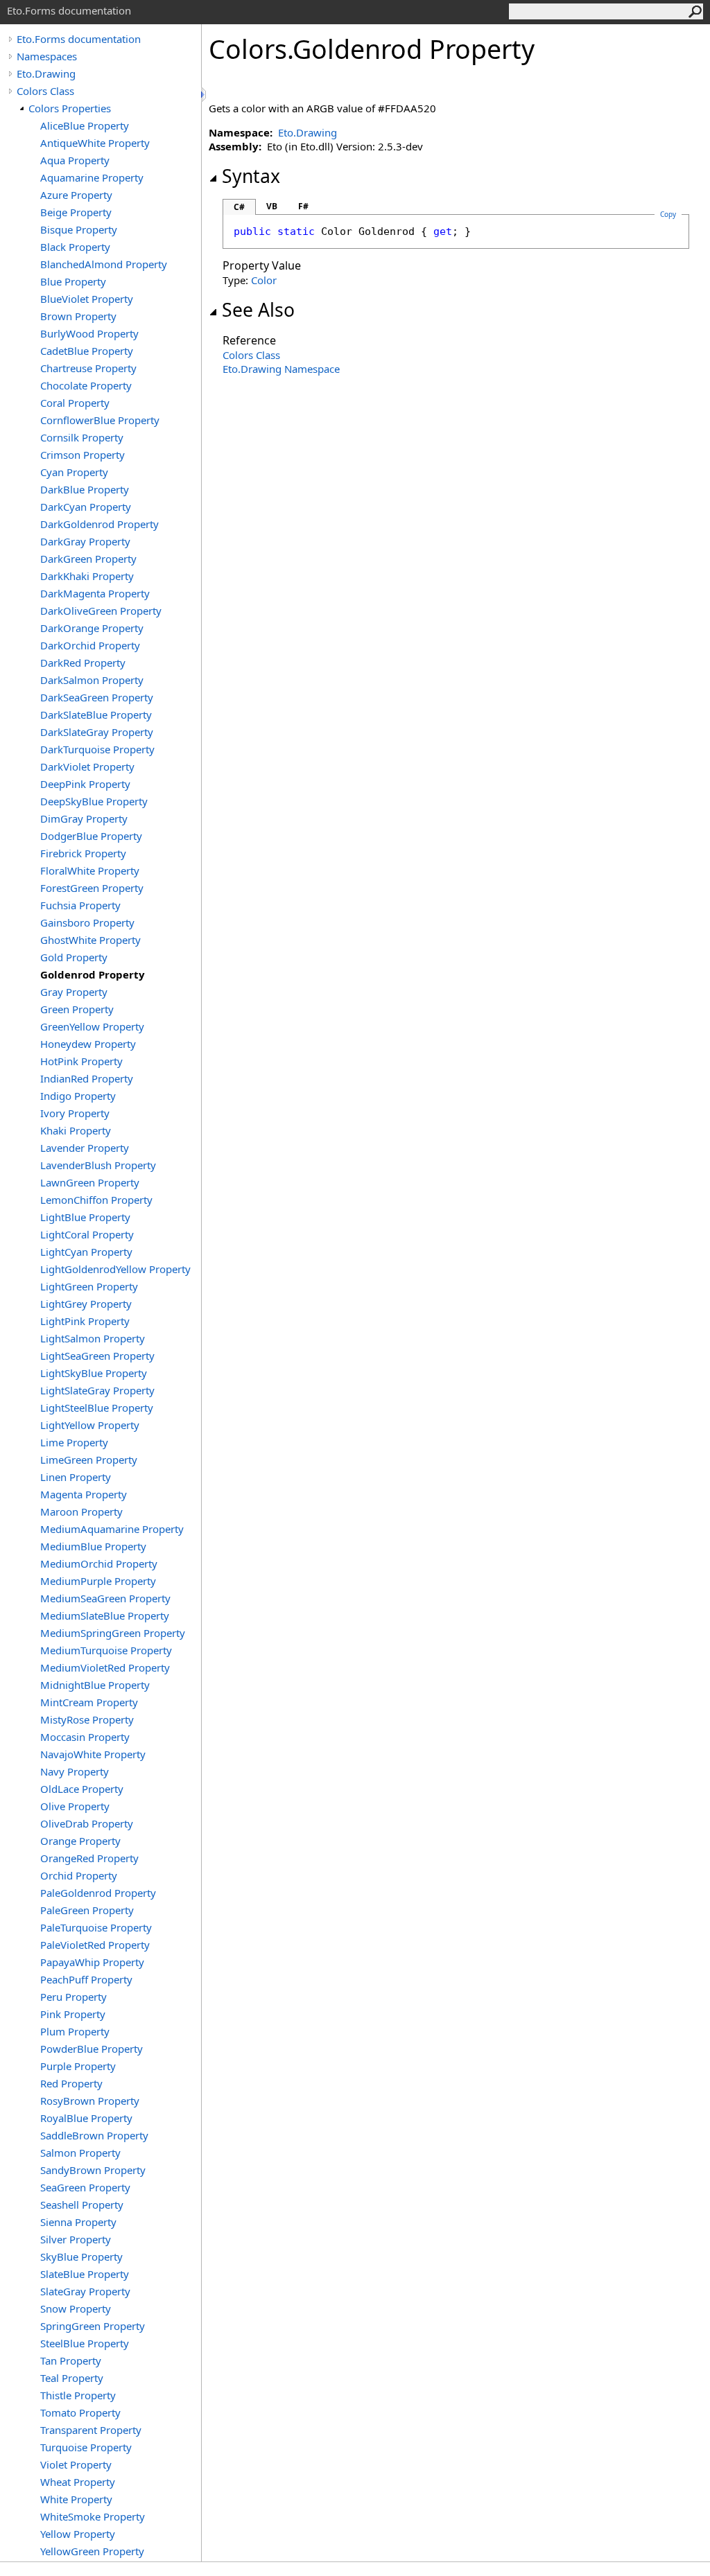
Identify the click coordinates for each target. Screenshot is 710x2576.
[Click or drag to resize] (205, 95)
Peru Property (73, 1997)
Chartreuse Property (88, 368)
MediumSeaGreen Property (105, 1598)
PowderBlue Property (92, 2049)
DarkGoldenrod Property (99, 524)
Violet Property (76, 2464)
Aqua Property (75, 160)
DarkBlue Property (85, 489)
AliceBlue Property (85, 125)
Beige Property (76, 212)
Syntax (251, 176)
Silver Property (76, 2239)
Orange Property (80, 1841)
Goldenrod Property (93, 974)
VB (272, 206)
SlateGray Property (85, 2291)
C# (239, 207)
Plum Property (75, 2031)
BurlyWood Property (89, 333)
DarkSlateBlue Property (96, 715)
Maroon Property (81, 1512)
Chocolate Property (86, 385)
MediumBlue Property (93, 1546)
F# (303, 206)
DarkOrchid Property (90, 645)
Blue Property (73, 281)
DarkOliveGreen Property (101, 611)
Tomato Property (80, 2412)
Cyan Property (74, 472)
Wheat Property (78, 2482)
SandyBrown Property (93, 2170)
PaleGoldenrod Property (98, 1893)
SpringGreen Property (93, 2326)
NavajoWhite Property (93, 1754)
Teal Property (72, 2378)
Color (264, 280)
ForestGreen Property (92, 888)
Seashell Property (82, 2205)
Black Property (75, 247)
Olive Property (75, 1806)
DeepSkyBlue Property (94, 801)
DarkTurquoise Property (97, 749)
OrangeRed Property (89, 1858)
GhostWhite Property (90, 940)
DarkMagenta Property (95, 593)
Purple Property (78, 2066)
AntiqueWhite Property (95, 143)
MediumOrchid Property (99, 1563)
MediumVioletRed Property (105, 1667)
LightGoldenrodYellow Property (115, 1269)
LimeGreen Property (89, 1460)
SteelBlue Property (85, 2343)
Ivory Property (75, 1113)
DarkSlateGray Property (97, 732)
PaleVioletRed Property (95, 1945)
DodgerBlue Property (91, 836)
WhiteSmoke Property (93, 2516)
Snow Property (76, 2308)
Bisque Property (79, 229)
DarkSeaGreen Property (97, 697)
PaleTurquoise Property (96, 1927)
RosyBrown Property (90, 2101)
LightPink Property (85, 1321)
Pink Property (73, 2014)
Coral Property (75, 403)
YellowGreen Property (92, 2551)
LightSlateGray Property (97, 1390)
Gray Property (74, 992)
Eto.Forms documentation (79, 39)
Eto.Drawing (46, 73)
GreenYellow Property (92, 1026)
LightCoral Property (87, 1234)
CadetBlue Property (87, 351)
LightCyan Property (86, 1252)
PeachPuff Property (86, 1979)
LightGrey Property (86, 1304)
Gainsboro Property (87, 922)
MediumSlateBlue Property (105, 1615)
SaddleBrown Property (94, 2135)
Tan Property (71, 2360)
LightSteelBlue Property (97, 1408)
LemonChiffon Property (96, 1200)
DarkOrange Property (92, 628)
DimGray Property (84, 818)
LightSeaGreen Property (97, 1356)
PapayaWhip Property (92, 1962)
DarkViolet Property (87, 766)
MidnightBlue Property (95, 1685)
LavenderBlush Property (98, 1165)
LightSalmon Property (93, 1338)
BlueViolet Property (87, 299)
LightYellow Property (90, 1425)
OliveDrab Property (87, 1823)
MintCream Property (89, 1702)
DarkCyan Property (86, 507)
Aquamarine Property (92, 177)
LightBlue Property (85, 1217)
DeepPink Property (85, 784)
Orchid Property (79, 1875)
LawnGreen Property (90, 1182)
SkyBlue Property (81, 2257)
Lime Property (74, 1442)
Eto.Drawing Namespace (281, 369)
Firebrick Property (83, 853)
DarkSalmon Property (92, 680)
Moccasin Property (85, 1737)
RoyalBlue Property (86, 2118)
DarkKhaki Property (87, 576)
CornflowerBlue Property (100, 420)
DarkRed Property (83, 663)
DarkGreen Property (88, 559)
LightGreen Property (89, 1286)
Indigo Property (78, 1096)
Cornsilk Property (82, 437)
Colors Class (45, 91)
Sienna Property (78, 2222)
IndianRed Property (87, 1078)
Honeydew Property (88, 1044)
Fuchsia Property (80, 905)
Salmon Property (80, 2153)
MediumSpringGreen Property (113, 1633)
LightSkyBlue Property (94, 1373)
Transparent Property (91, 2430)
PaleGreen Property (87, 1910)
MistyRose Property (87, 1719)
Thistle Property (78, 2395)
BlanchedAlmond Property (104, 264)
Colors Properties (70, 108)
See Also (258, 310)
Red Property (71, 2083)
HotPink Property (81, 1061)
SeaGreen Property (85, 2187)
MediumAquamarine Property (112, 1529)
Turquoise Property (86, 2447)
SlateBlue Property (85, 2274)
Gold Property (74, 957)
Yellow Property (78, 2534)
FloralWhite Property (90, 870)
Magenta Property (84, 1494)
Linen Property (76, 1477)
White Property (76, 2499)
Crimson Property (83, 455)
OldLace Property (82, 1789)
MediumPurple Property (98, 1581)
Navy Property (75, 1771)
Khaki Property (76, 1130)
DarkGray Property (85, 541)
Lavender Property (85, 1148)
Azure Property (76, 195)
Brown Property (78, 316)
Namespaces (47, 56)
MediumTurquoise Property (106, 1650)
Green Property (77, 1009)
